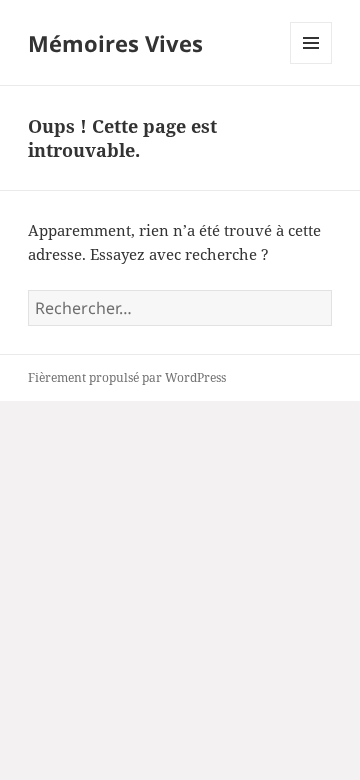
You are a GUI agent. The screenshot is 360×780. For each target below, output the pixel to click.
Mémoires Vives (115, 43)
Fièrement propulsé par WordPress (127, 377)
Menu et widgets (311, 63)
